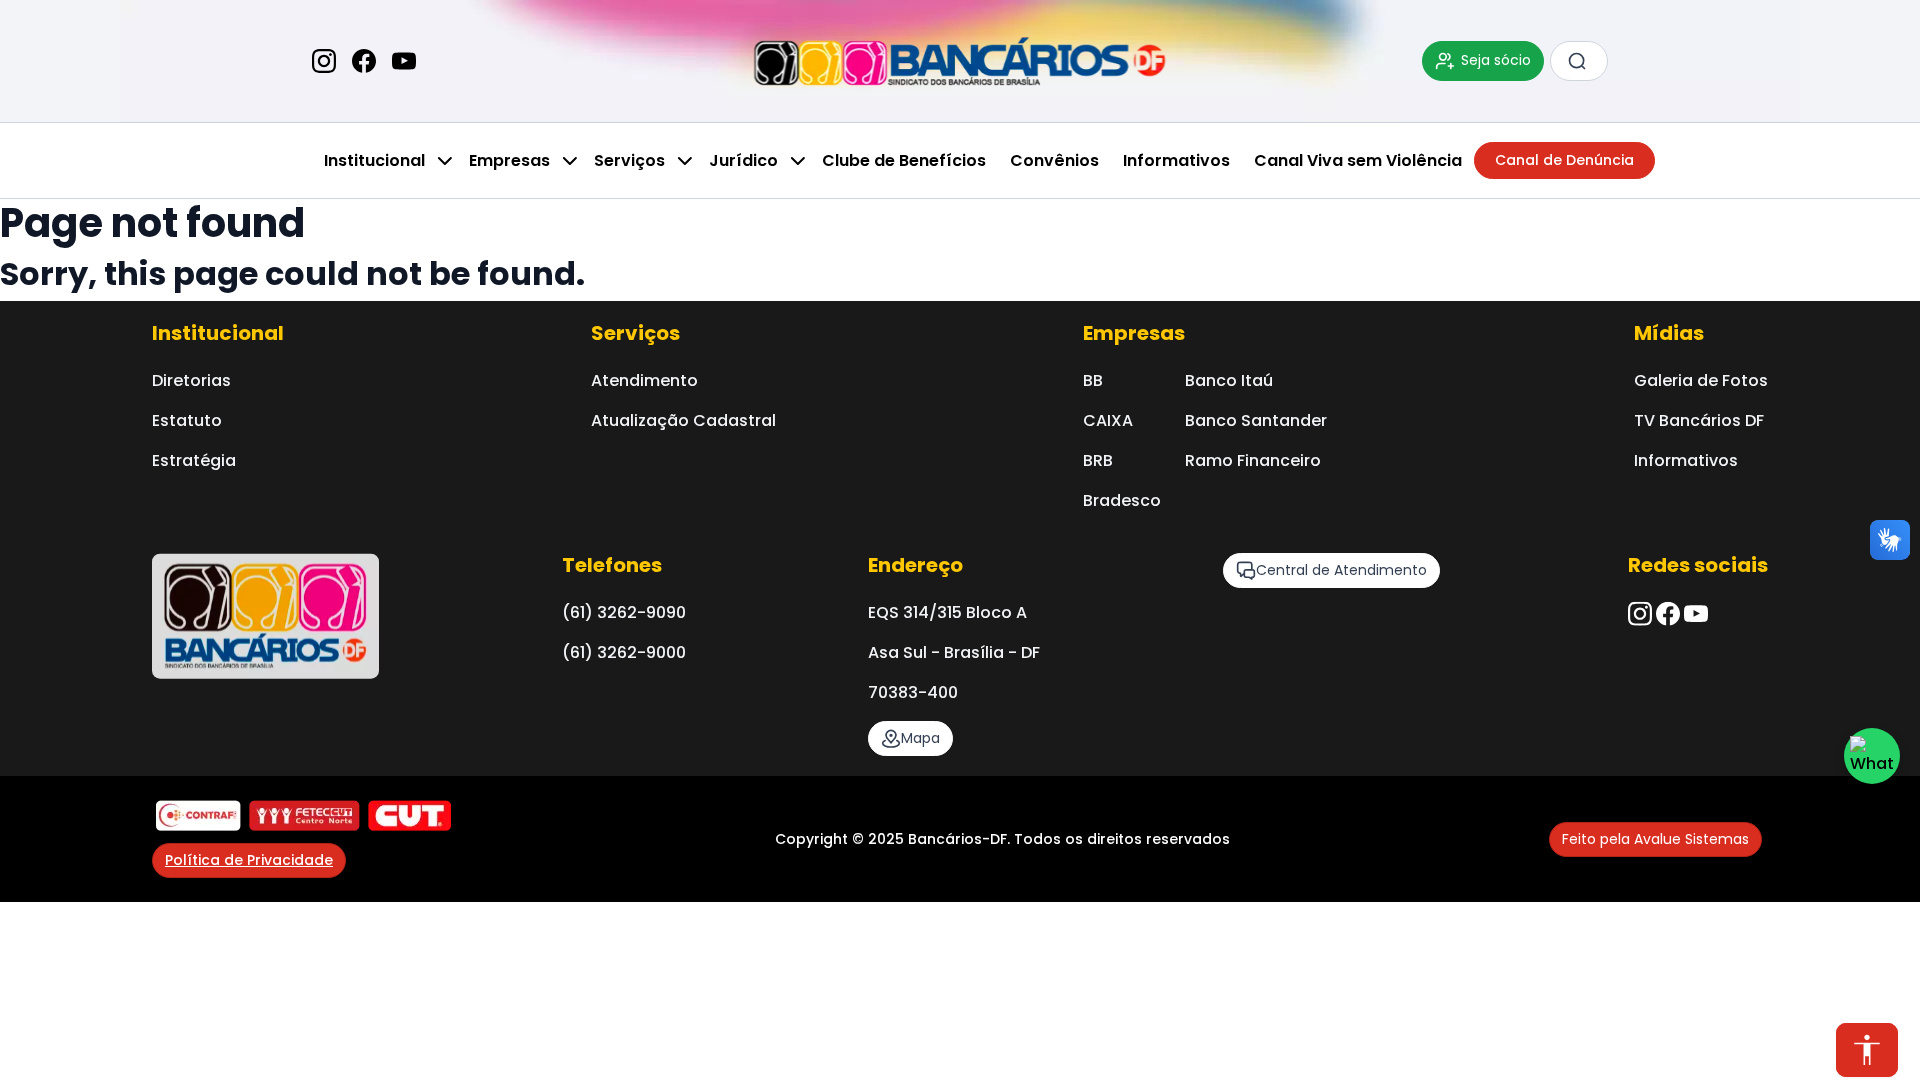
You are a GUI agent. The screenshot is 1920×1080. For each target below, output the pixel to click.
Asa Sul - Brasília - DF (954, 652)
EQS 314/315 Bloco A (947, 612)
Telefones (612, 565)
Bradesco (1122, 500)
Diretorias (191, 380)
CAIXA (1108, 420)
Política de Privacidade (249, 860)
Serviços (629, 160)
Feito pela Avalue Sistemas (1655, 839)
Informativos (1176, 160)
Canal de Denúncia (1564, 160)
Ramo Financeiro (1253, 460)
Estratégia (194, 460)
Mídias (1669, 333)
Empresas (509, 160)
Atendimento (644, 380)
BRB (1098, 460)
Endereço (915, 565)
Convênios (1054, 160)
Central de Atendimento (1341, 570)
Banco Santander (1256, 420)
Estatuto (187, 420)
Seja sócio (1496, 60)
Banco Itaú (1229, 380)
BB (1093, 380)
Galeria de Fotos (1701, 380)
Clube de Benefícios (904, 160)
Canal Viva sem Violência (1358, 160)
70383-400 (913, 692)
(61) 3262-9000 (624, 652)
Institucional (374, 160)
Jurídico (743, 160)
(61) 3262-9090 (624, 612)
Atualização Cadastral (683, 420)
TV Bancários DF (1699, 420)
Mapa (920, 738)
